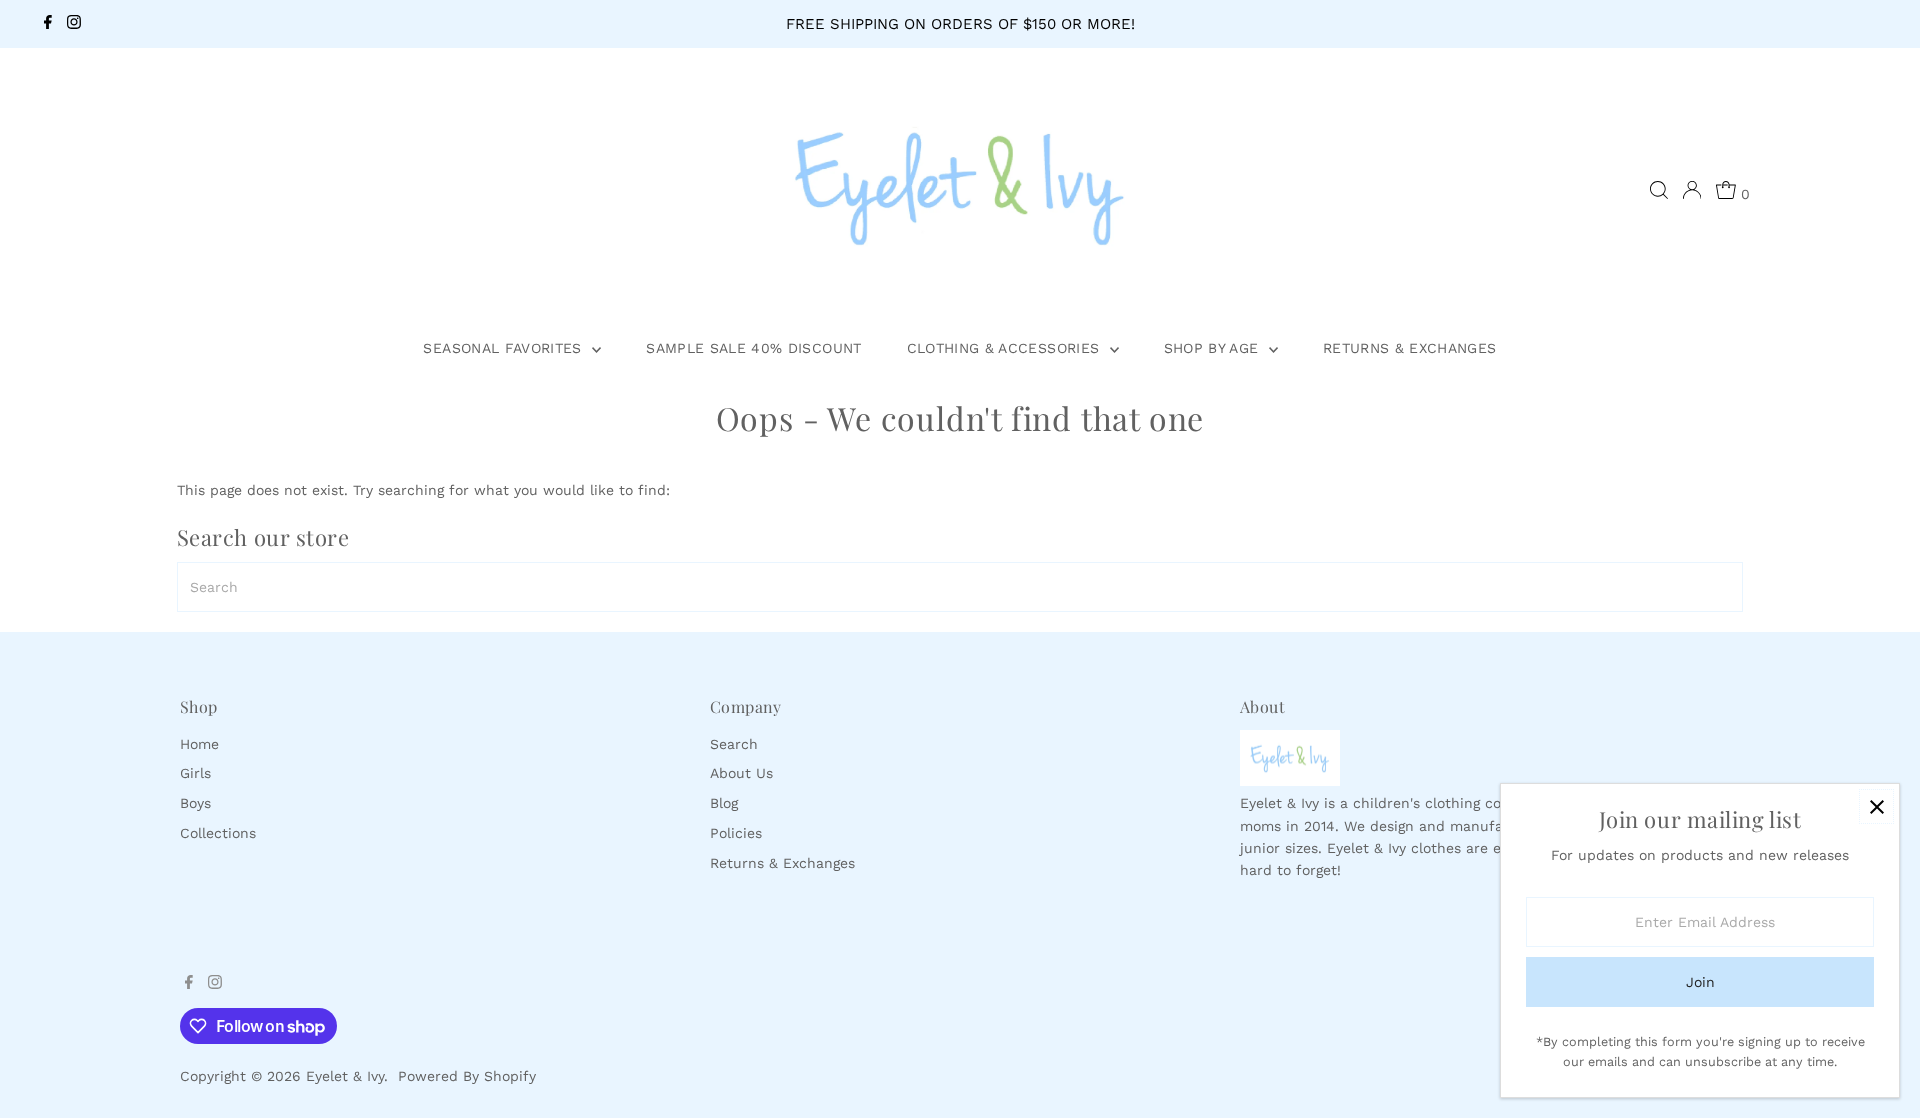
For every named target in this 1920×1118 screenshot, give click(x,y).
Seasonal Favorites (505, 348)
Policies (736, 833)
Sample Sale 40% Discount (753, 348)
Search (734, 744)
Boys (195, 803)
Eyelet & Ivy (345, 1076)
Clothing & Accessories (1006, 348)
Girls (195, 773)
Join (1700, 982)
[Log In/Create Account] (1692, 190)
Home (199, 744)
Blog (724, 803)
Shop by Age (1214, 348)
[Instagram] (74, 24)
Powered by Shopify (467, 1076)
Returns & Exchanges (1410, 348)
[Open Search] (1659, 190)
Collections (218, 833)
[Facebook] (48, 24)
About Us (741, 773)
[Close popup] (1876, 806)
